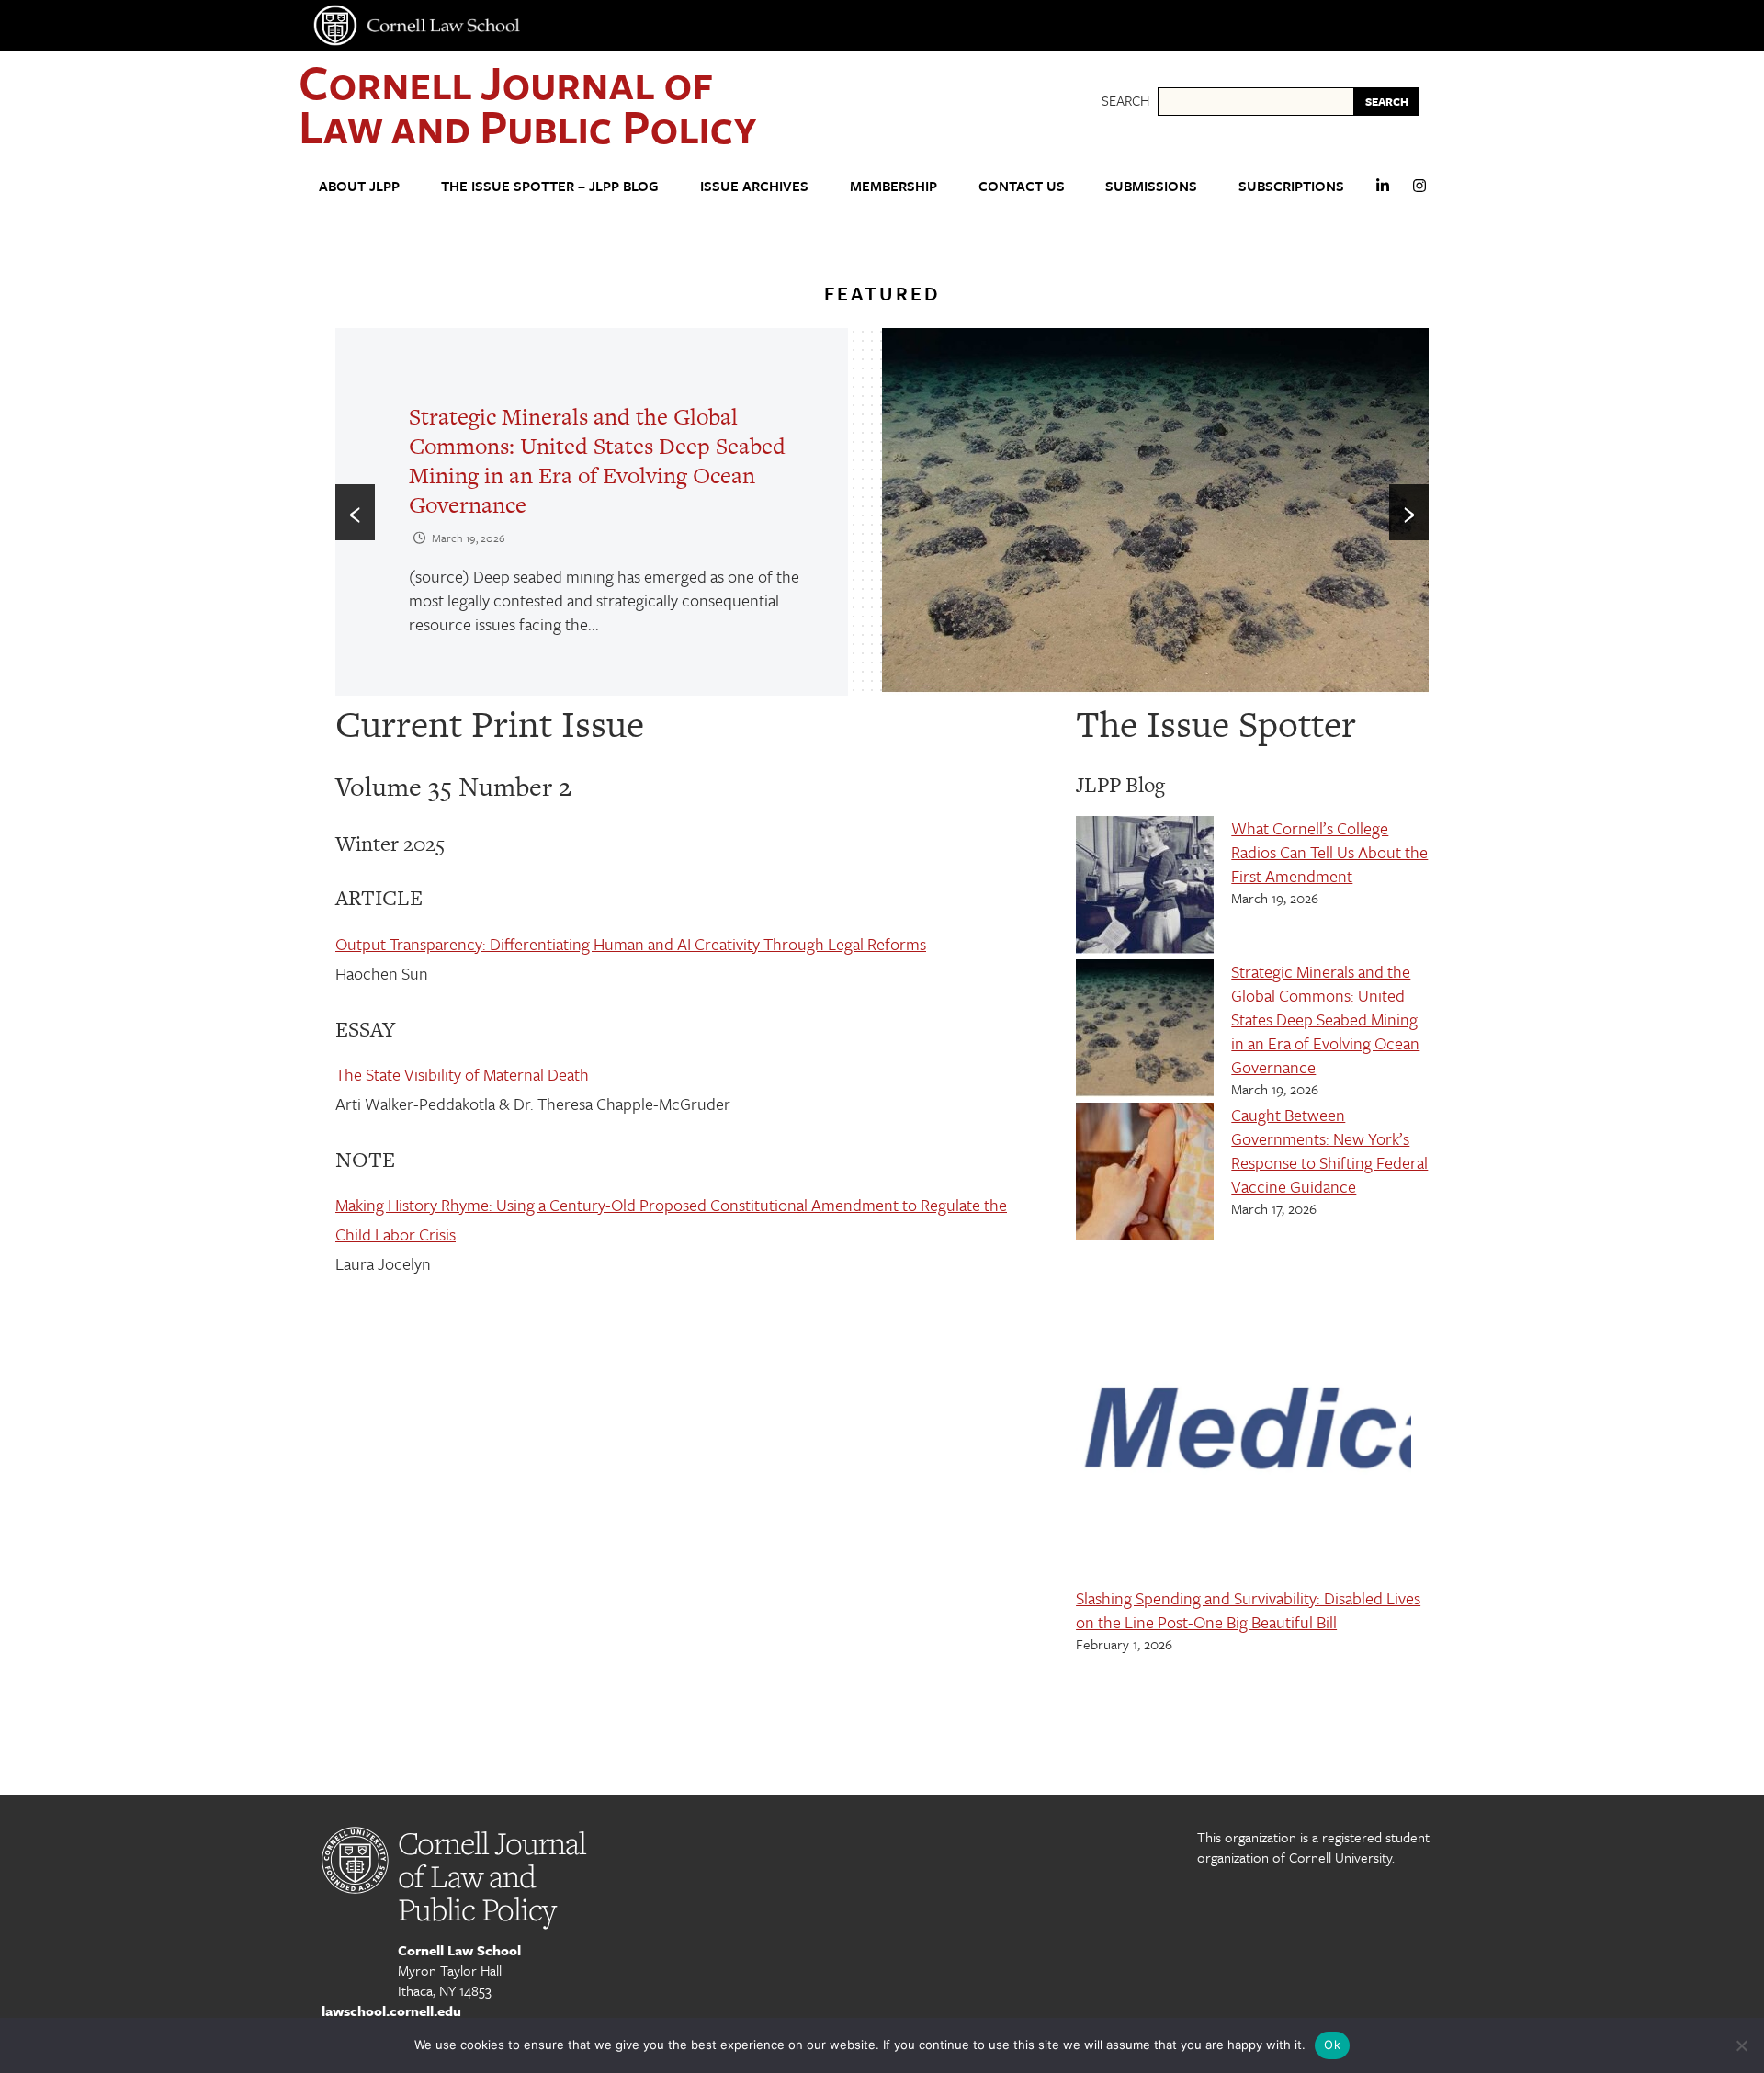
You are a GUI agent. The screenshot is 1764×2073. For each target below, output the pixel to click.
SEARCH (1387, 101)
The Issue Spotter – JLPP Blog (550, 186)
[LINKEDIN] (1383, 193)
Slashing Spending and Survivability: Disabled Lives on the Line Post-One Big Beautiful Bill (1248, 1610)
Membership (893, 186)
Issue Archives (754, 186)
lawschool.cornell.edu (391, 2011)
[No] (1741, 2045)
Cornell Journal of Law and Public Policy (527, 103)
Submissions (1151, 186)
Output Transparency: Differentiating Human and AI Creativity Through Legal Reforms (631, 944)
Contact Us (1022, 186)
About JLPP (359, 186)
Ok (1332, 2045)
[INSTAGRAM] (1419, 193)
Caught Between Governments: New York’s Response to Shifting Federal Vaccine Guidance (1329, 1150)
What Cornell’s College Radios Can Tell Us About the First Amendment (1329, 852)
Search (1125, 100)
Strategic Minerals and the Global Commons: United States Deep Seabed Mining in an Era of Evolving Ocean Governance (597, 461)
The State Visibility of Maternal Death (462, 1074)
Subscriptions (1291, 186)
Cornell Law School (459, 1950)
